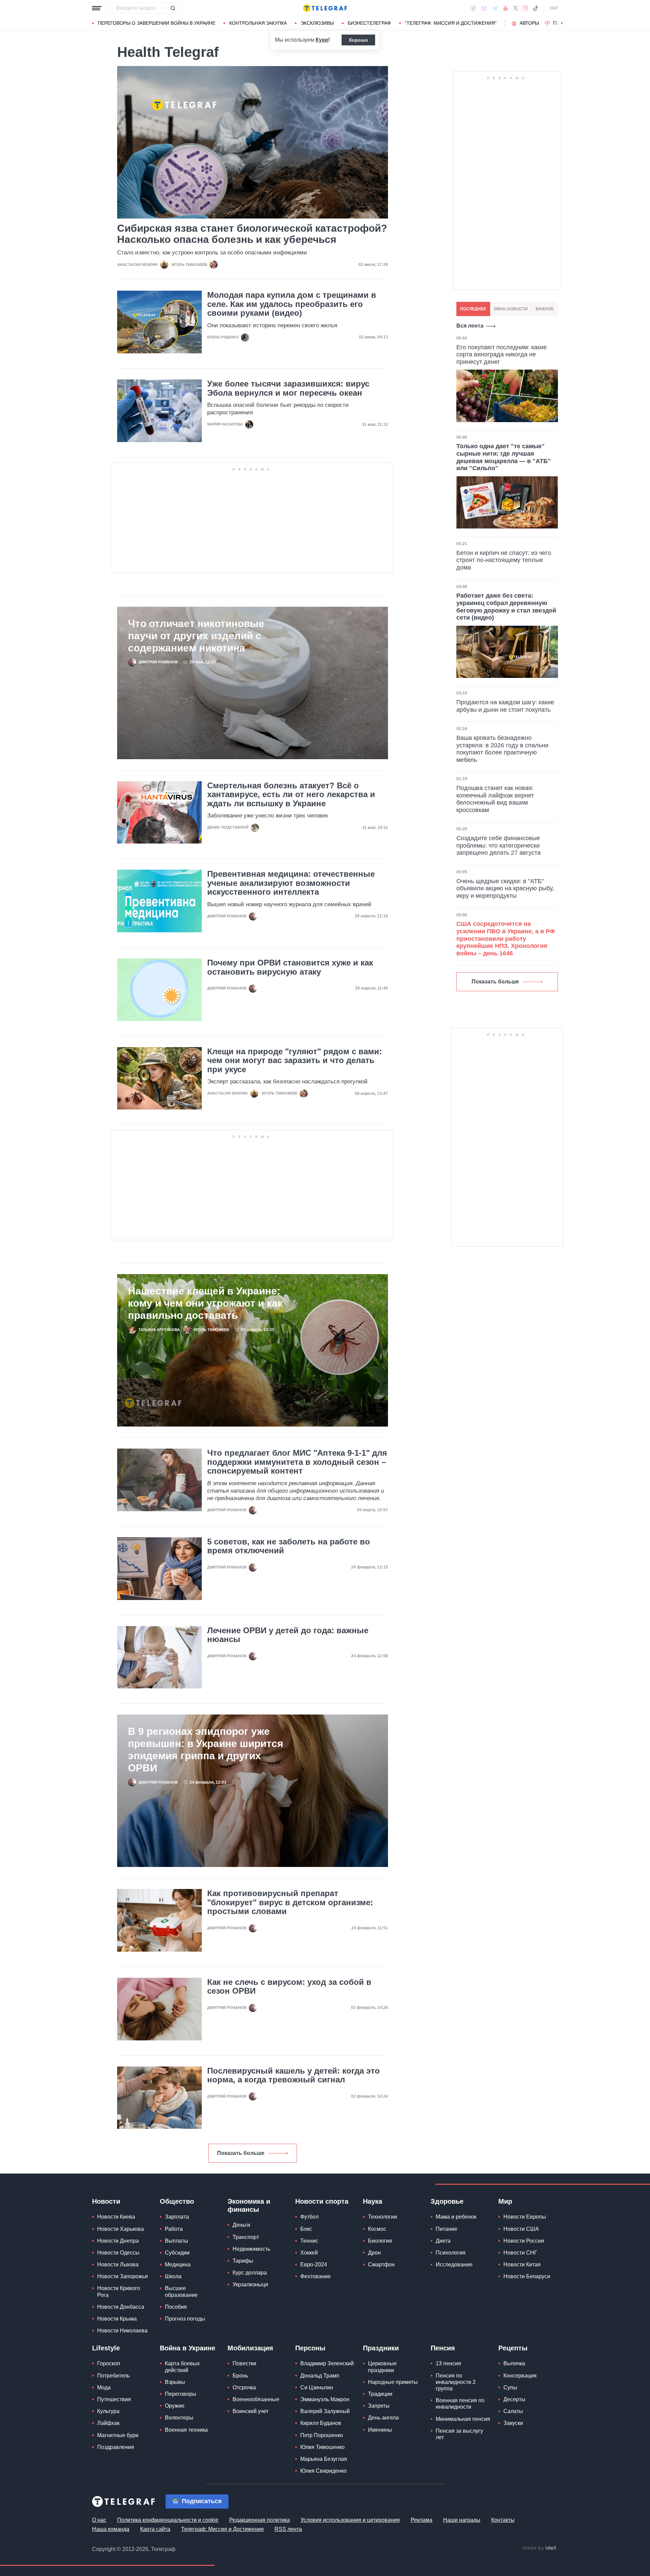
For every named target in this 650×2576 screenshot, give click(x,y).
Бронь (240, 2376)
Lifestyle (106, 2348)
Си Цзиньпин (317, 2387)
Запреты (379, 2406)
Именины (380, 2430)
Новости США (521, 2229)
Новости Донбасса (121, 2307)
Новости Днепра (118, 2241)
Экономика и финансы (249, 2205)
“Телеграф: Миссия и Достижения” (451, 23)
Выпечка (514, 2363)
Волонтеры (179, 2418)
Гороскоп (109, 2363)
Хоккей (309, 2253)
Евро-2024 (314, 2265)
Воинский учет (251, 2411)
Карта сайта (155, 2529)
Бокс (306, 2229)
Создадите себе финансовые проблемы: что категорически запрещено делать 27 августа (499, 845)
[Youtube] (506, 8)
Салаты (513, 2411)
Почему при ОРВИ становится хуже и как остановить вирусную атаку (290, 967)
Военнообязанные (256, 2399)
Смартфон (381, 2265)
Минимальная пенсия (463, 2419)
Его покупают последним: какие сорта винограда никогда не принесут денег (502, 355)
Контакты (503, 2520)
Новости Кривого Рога (119, 2291)
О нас (99, 2520)
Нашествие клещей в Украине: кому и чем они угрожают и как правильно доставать (205, 1303)
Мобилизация (250, 2348)
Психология (451, 2253)
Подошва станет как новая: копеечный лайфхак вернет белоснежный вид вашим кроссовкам (495, 799)
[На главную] (325, 8)
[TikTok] (536, 8)
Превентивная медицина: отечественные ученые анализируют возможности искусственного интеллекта (291, 883)
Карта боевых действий (182, 2367)
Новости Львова (118, 2265)
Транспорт (246, 2237)
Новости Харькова (121, 2229)
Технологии (383, 2217)
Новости (106, 2201)
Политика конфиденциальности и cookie (168, 2520)
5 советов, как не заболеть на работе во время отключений (289, 1546)
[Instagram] (525, 8)
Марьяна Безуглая (324, 2459)
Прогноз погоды (185, 2319)
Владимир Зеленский (327, 2363)
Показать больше (241, 2153)
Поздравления (116, 2447)
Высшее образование (181, 2291)
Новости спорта (322, 2201)
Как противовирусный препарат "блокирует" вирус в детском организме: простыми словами (290, 1902)
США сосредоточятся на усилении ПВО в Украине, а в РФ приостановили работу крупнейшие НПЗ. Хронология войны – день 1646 (506, 938)
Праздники (381, 2348)
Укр (554, 8)
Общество (177, 2201)
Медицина (178, 2265)
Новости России (524, 2241)
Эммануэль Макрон (325, 2399)
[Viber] (484, 8)
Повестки (244, 2363)
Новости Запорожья (123, 2276)
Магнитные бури (118, 2435)
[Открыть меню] (97, 8)
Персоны (310, 2348)
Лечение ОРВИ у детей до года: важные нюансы (288, 1635)
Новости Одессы (118, 2253)
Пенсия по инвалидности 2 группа (456, 2382)
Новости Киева (116, 2217)
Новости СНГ (520, 2253)
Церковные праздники (382, 2367)
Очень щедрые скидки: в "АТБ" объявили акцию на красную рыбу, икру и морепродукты (505, 888)
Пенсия (443, 2348)
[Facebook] (473, 8)
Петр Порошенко (322, 2435)
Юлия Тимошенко (322, 2447)
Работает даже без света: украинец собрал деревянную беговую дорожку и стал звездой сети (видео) (506, 607)
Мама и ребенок (456, 2217)
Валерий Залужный (325, 2411)
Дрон (374, 2253)
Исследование (454, 2265)
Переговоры (181, 2394)
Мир (505, 2201)
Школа (173, 2276)
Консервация (520, 2376)
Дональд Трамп (320, 2376)
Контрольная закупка (258, 23)
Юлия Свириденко (323, 2471)
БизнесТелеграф (369, 23)
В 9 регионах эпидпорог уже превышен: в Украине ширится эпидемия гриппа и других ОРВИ (206, 1750)
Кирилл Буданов (321, 2423)
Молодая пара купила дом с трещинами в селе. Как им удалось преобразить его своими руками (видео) (292, 304)
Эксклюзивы (317, 23)
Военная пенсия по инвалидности (460, 2404)
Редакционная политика (259, 2520)
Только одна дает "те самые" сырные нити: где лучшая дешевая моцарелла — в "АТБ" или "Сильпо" (504, 457)
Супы (510, 2387)
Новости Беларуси (527, 2276)
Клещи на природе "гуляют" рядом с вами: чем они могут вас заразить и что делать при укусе (295, 1061)
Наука (373, 2201)
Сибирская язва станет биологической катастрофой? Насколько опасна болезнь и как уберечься (252, 234)
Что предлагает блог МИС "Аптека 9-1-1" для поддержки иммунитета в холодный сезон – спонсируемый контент (297, 1462)
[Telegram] (495, 8)
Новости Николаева (122, 2331)
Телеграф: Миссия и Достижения (222, 2529)
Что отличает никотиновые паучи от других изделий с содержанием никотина (196, 636)
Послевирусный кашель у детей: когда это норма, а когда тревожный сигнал (294, 2075)
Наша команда (111, 2529)
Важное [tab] (545, 309)
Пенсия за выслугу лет (459, 2434)
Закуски (513, 2423)
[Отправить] (173, 8)
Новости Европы (525, 2217)
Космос (377, 2229)
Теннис (309, 2241)
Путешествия (114, 2399)
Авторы (529, 23)
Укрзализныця (250, 2284)
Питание (447, 2229)
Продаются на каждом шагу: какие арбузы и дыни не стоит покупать (505, 706)
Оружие (175, 2406)
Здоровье (447, 2201)
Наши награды (462, 2520)
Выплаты (177, 2241)
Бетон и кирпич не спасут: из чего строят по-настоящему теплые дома (504, 560)
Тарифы (243, 2261)
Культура (108, 2411)
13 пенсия (448, 2363)
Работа (174, 2229)
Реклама (421, 2520)
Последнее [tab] (473, 309)
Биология (380, 2241)
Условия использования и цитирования (350, 2520)
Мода (104, 2387)
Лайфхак (108, 2423)
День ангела (383, 2418)
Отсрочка (244, 2387)
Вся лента (470, 326)
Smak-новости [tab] (511, 309)
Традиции (380, 2394)
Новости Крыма (117, 2319)
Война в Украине (188, 2348)
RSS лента (288, 2529)
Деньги (241, 2225)
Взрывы (175, 2382)
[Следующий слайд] (562, 23)
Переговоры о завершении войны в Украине (157, 23)
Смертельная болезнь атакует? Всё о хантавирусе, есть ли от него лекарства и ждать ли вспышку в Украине (291, 795)
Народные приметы (393, 2382)
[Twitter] (516, 8)
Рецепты (513, 2348)
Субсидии (177, 2253)
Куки (322, 40)
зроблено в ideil (540, 2548)
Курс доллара (250, 2273)
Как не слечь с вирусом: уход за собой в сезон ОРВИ (289, 1987)
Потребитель (113, 2376)
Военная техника (186, 2430)
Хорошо (358, 40)
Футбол (309, 2217)
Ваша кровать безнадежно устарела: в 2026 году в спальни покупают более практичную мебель (502, 749)
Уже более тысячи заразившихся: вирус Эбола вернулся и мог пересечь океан (288, 388)
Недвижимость (251, 2249)
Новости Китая (522, 2265)
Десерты (514, 2399)
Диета (443, 2241)
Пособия (176, 2307)
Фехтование (316, 2276)
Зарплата (177, 2217)
